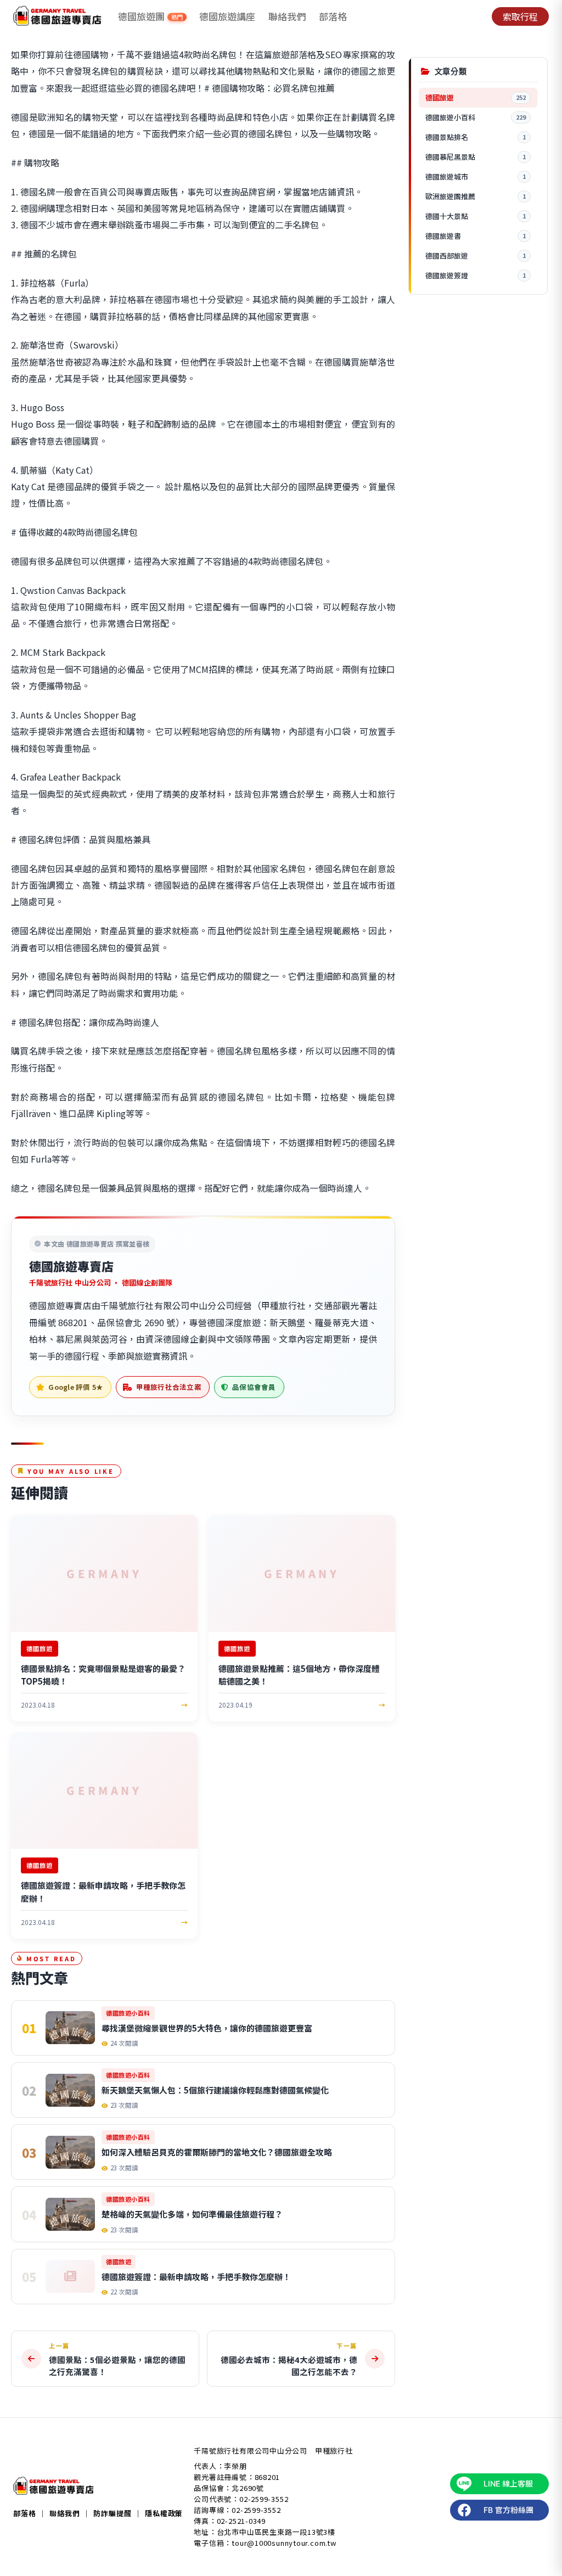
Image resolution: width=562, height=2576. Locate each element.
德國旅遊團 (150, 16)
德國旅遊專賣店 (71, 1266)
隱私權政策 (164, 2513)
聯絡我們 (287, 16)
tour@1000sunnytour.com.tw (284, 2543)
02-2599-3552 (264, 2499)
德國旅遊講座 (227, 16)
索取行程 (520, 16)
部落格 (333, 16)
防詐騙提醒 (112, 2513)
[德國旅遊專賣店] (57, 16)
